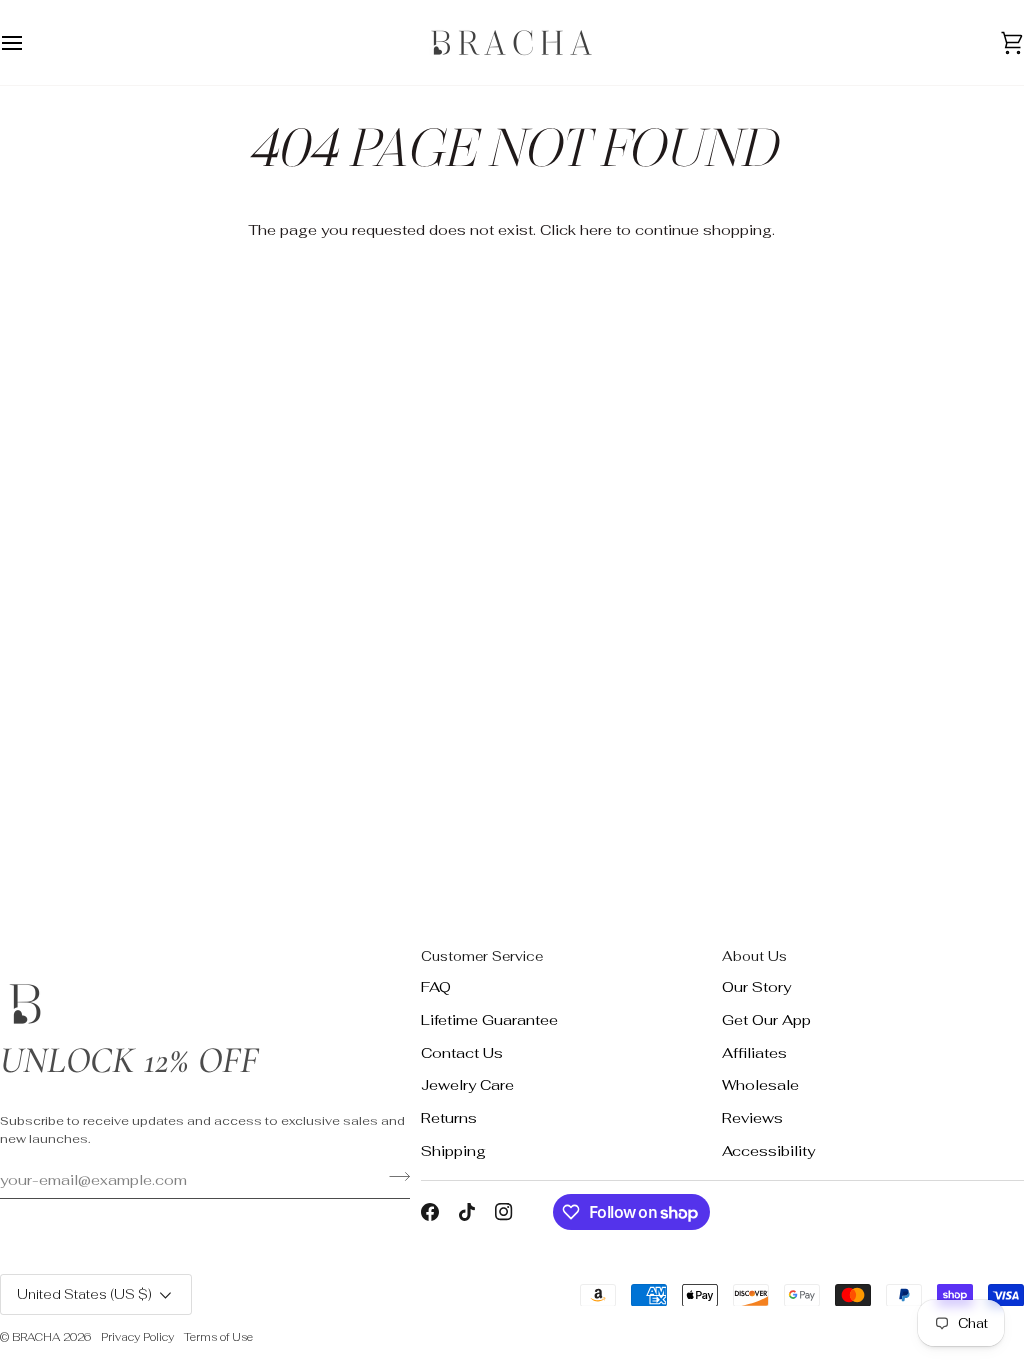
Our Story (756, 986)
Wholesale (760, 1084)
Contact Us (462, 1052)
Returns (449, 1117)
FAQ (436, 986)
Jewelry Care (467, 1084)
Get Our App (766, 1019)
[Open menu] (30, 42)
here (596, 229)
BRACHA (36, 1337)
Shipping (453, 1150)
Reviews (752, 1117)
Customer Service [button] (482, 956)
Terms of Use (218, 1337)
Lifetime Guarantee (489, 1019)
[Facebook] (430, 1212)
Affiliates (754, 1052)
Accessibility (768, 1150)
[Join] (393, 1177)
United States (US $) (84, 1294)
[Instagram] (504, 1212)
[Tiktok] (467, 1212)
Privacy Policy (137, 1337)
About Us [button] (754, 956)
